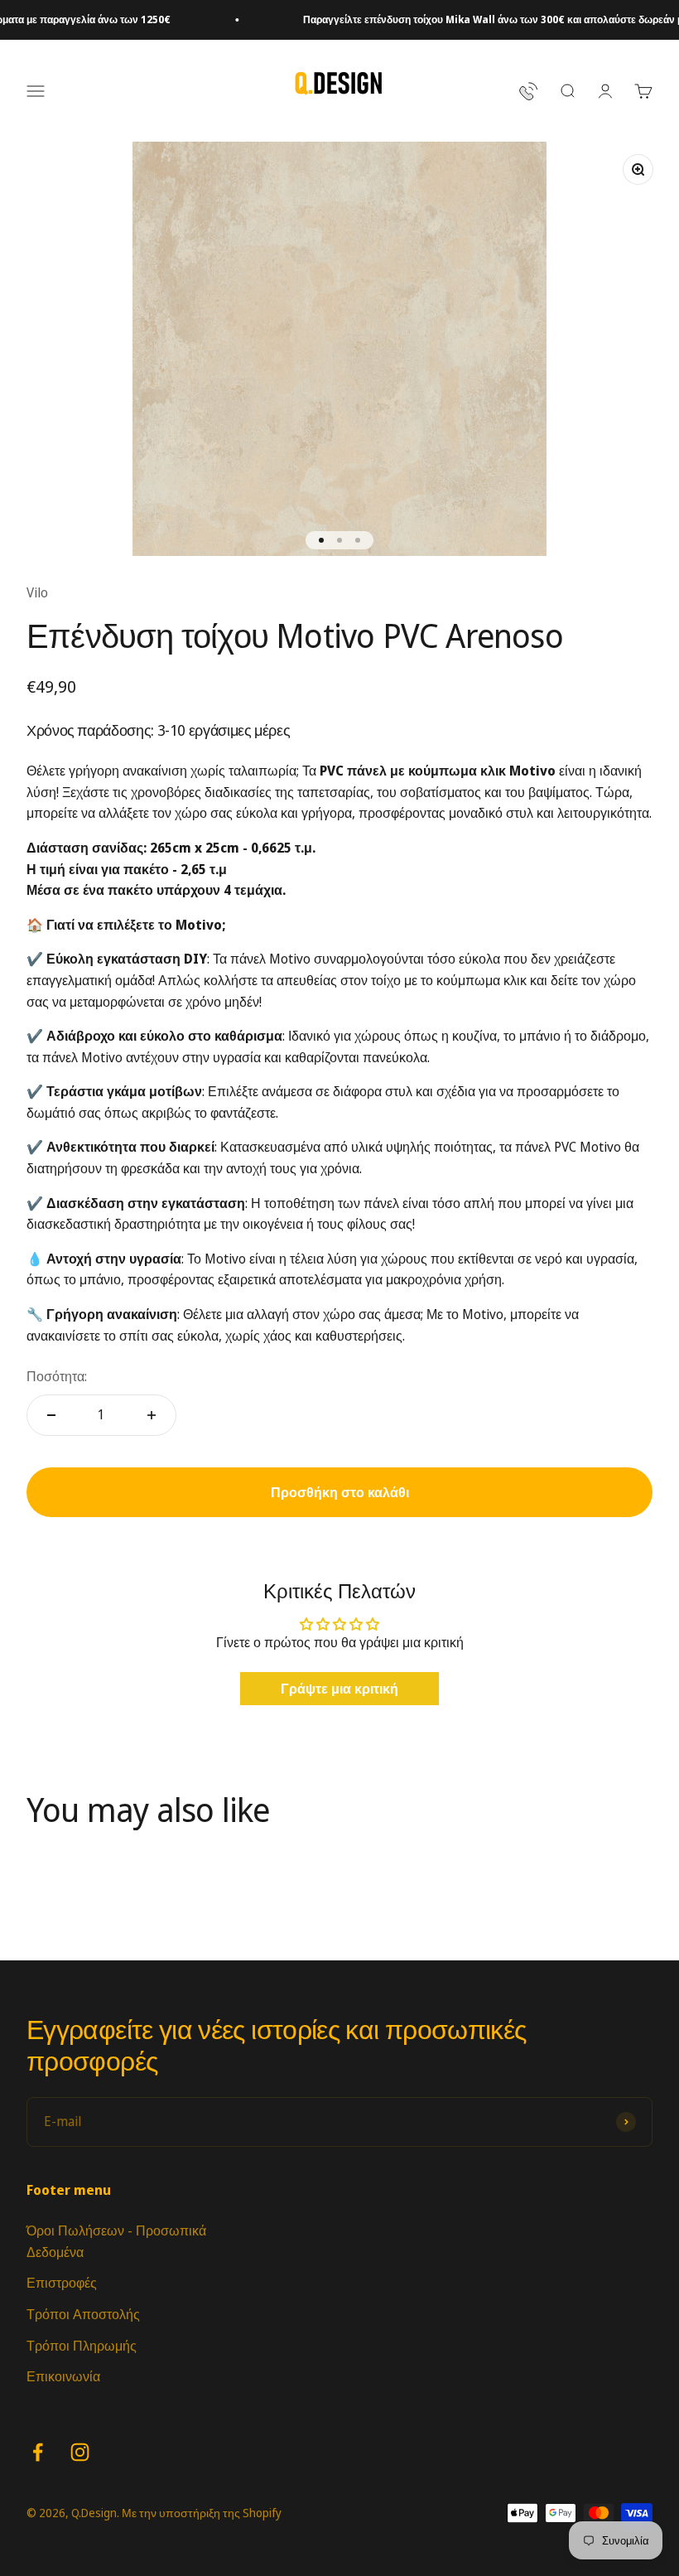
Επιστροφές (62, 2283)
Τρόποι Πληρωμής (82, 2346)
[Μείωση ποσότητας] (51, 1415)
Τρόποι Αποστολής (83, 2314)
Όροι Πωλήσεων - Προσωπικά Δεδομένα (116, 2241)
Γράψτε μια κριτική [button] (339, 1689)
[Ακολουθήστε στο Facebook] (38, 2452)
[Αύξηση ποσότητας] (152, 1415)
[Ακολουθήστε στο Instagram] (80, 2452)
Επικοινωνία (63, 2376)
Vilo (37, 592)
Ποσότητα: (57, 1376)
